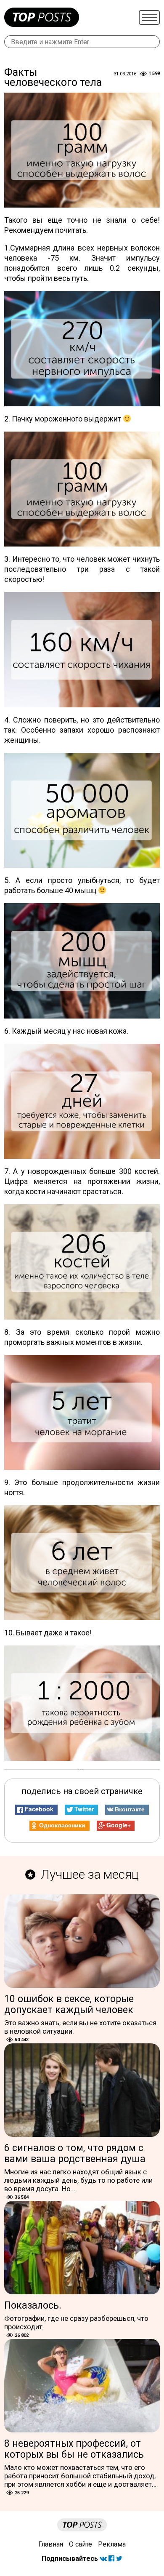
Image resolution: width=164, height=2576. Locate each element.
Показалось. (33, 2305)
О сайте (81, 2544)
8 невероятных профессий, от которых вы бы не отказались (74, 2449)
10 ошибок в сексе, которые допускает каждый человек (69, 2004)
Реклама (112, 2544)
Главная (51, 2544)
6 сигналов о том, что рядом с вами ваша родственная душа (75, 2153)
